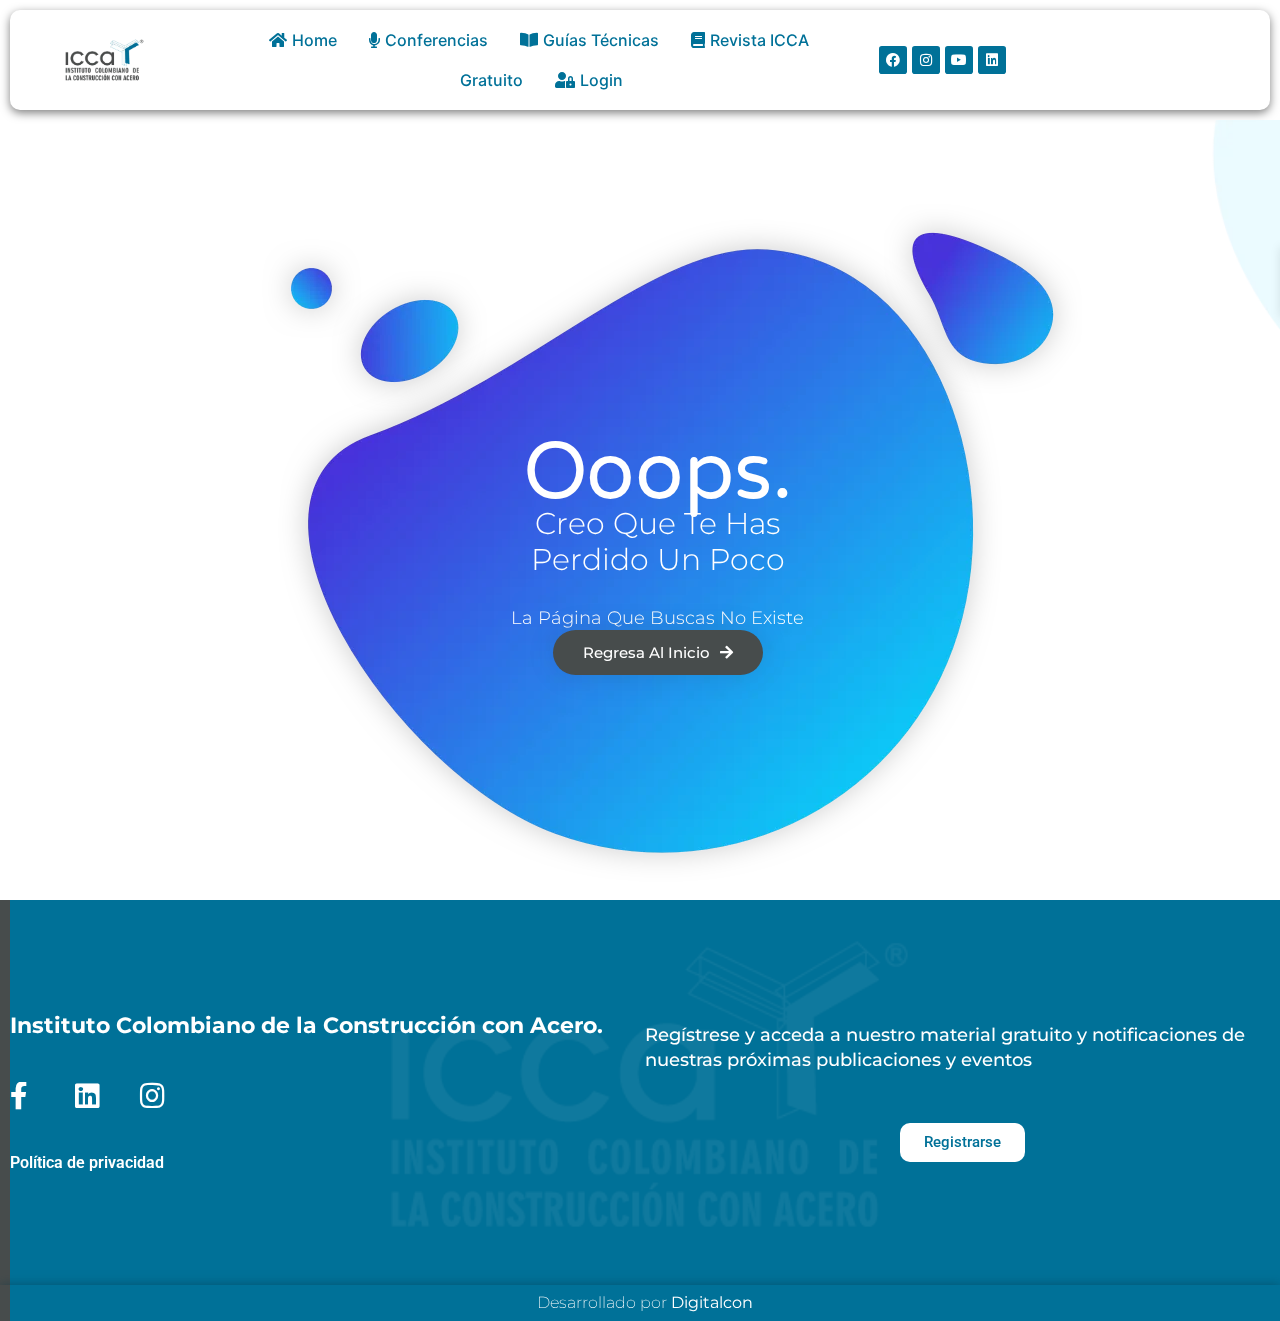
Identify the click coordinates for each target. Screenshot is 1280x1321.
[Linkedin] (992, 60)
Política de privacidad (87, 1162)
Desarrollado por (645, 1302)
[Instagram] (926, 60)
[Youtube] (959, 60)
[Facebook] (893, 60)
